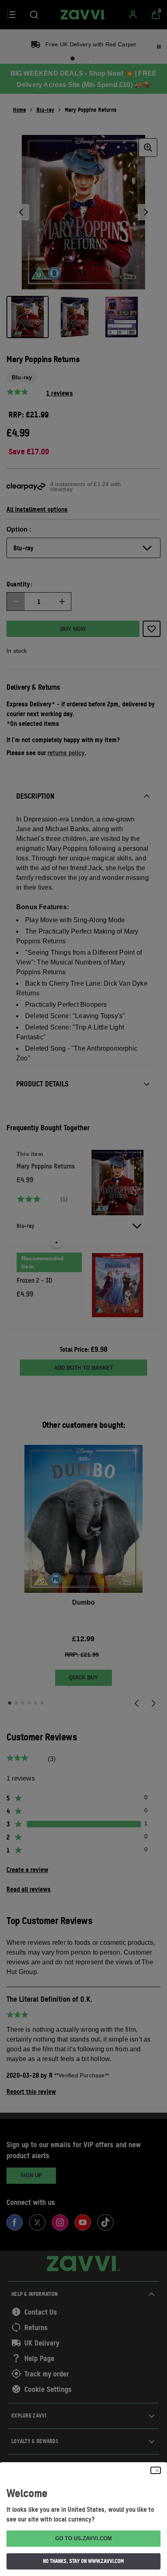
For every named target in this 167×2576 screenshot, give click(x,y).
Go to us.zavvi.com (83, 2538)
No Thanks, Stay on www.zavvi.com (83, 2561)
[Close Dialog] (156, 2470)
